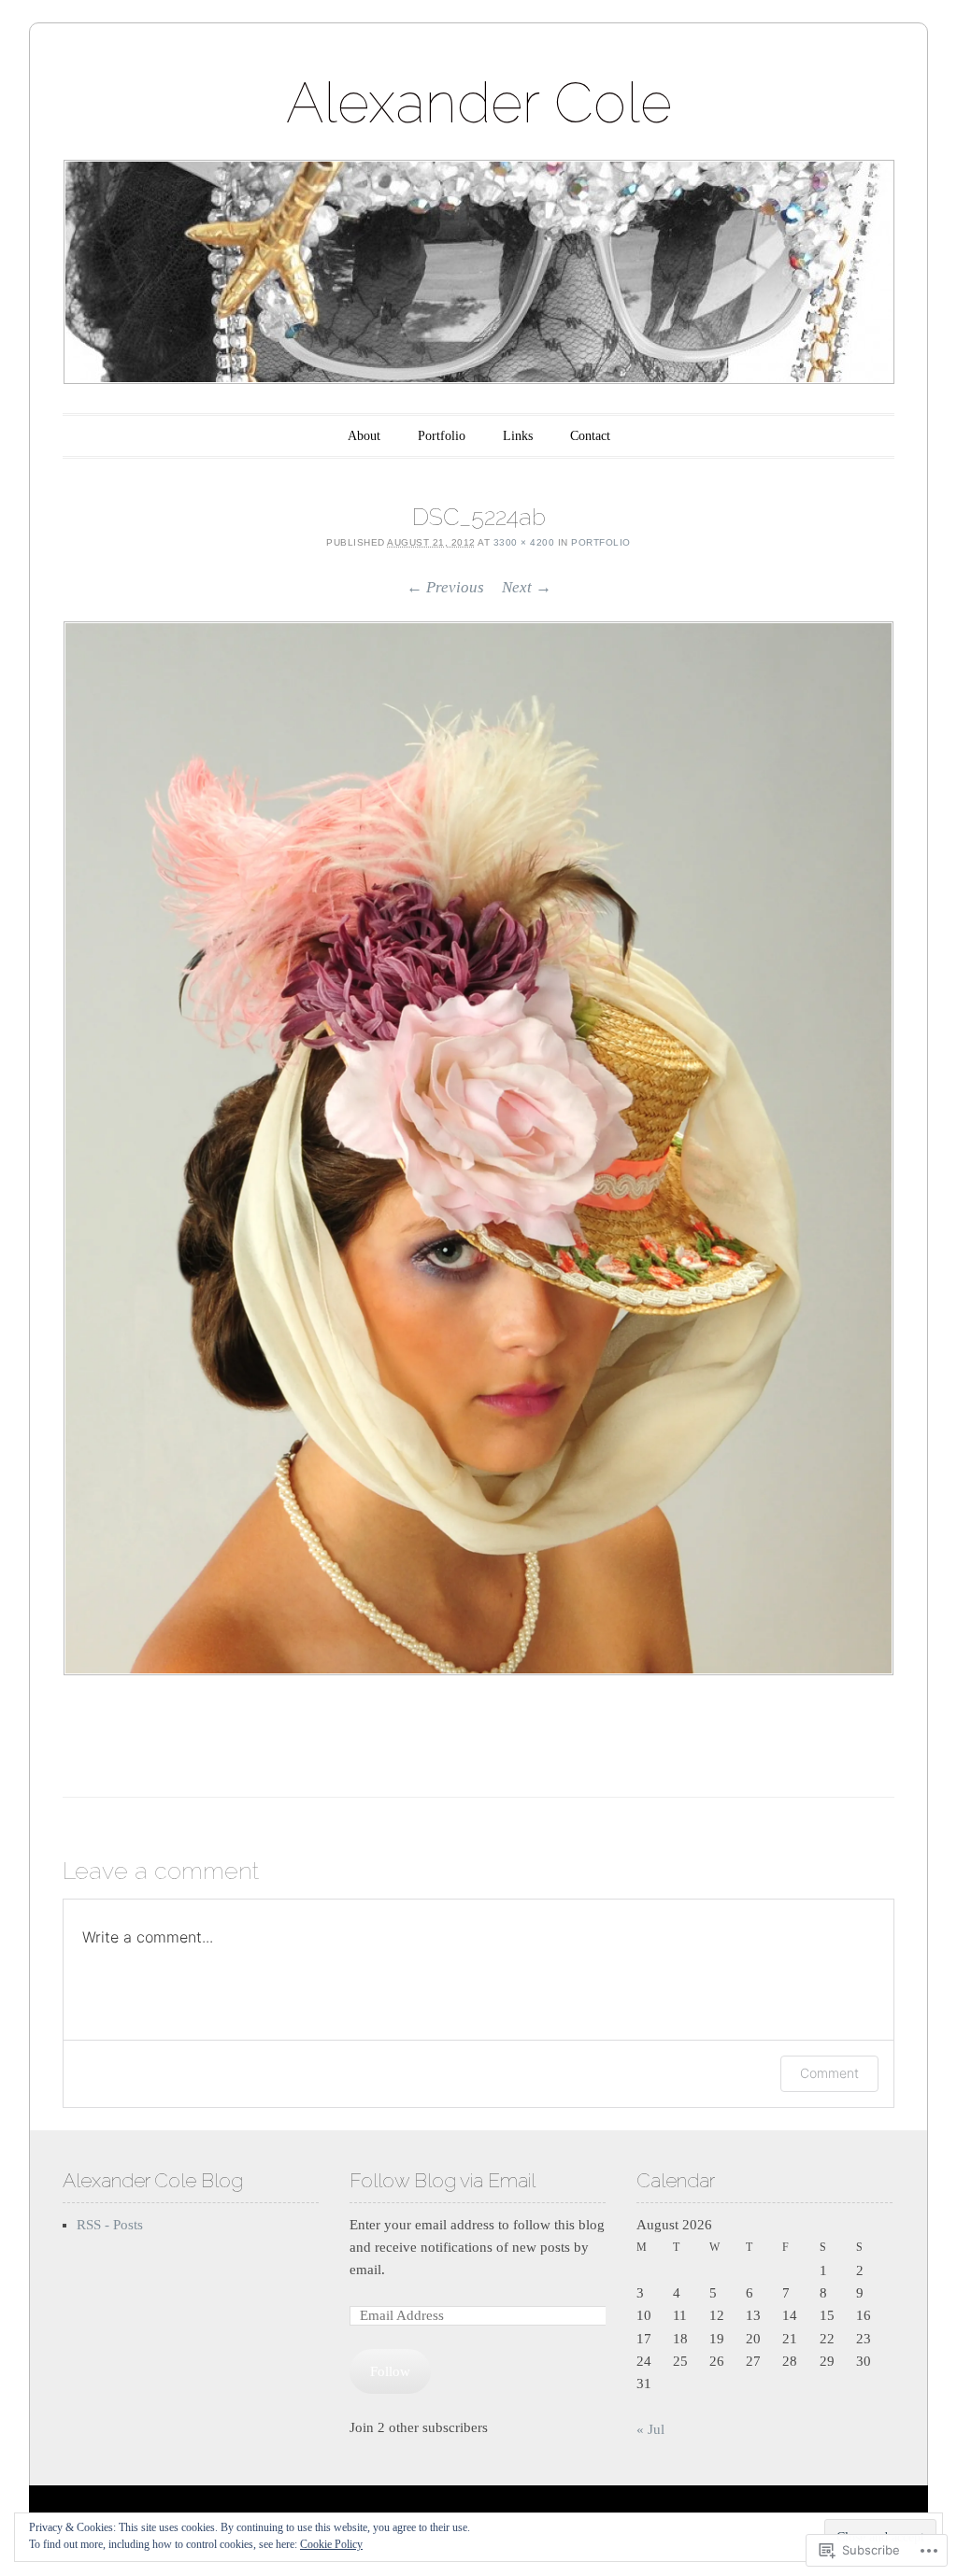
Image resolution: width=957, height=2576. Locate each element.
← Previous (445, 587)
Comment (829, 2073)
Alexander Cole (479, 103)
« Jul (650, 2429)
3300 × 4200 (524, 542)
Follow (390, 2371)
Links (518, 436)
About (364, 436)
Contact (590, 436)
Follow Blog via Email (443, 2180)
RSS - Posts (110, 2225)
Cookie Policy (331, 2544)
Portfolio (442, 436)
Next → (527, 587)
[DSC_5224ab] (478, 1148)
